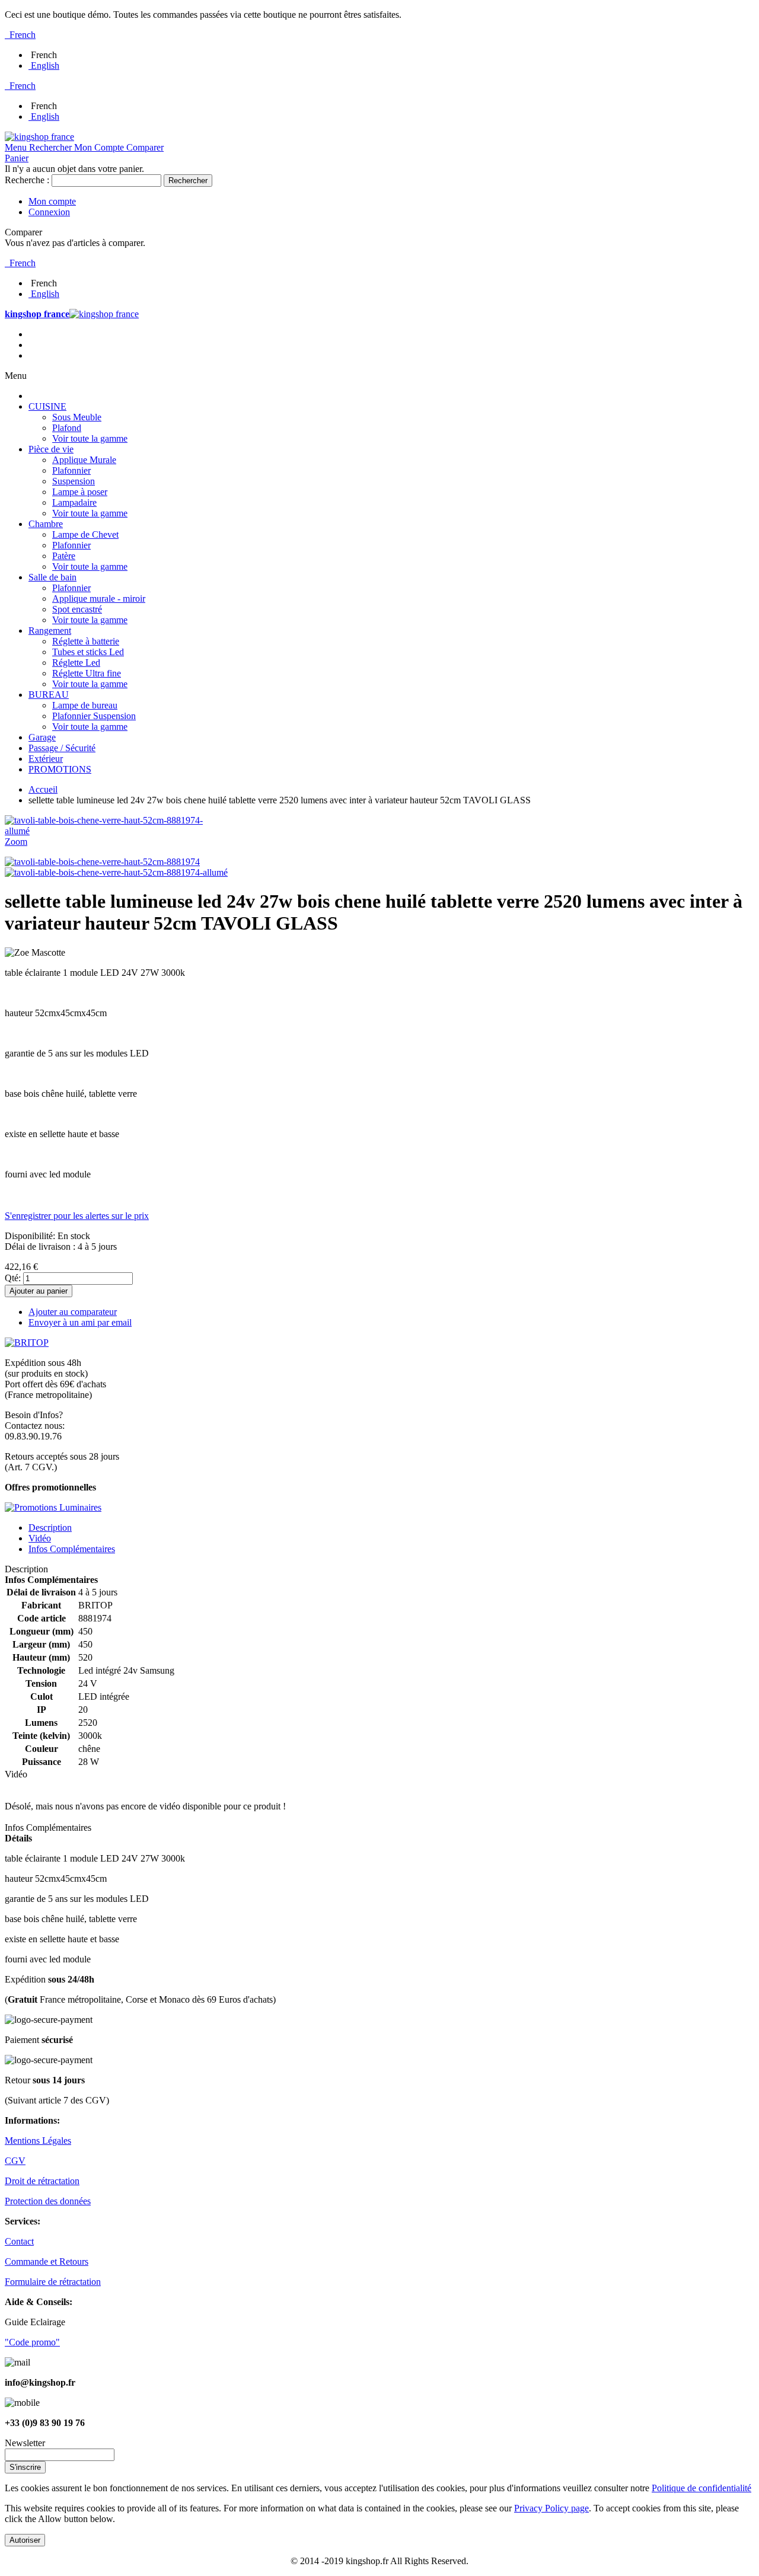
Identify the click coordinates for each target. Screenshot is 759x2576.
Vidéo (40, 1538)
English (45, 66)
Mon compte (52, 201)
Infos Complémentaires (72, 1549)
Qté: (13, 1278)
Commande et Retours (47, 2261)
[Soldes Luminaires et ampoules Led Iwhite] (53, 1507)
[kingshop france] (39, 137)
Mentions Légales (38, 2141)
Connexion (49, 212)
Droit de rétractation (42, 2181)
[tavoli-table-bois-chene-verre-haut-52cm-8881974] (102, 862)
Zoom (16, 842)
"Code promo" (32, 2342)
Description (50, 1528)
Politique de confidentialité (701, 2488)
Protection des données (48, 2201)
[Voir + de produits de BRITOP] (27, 1343)
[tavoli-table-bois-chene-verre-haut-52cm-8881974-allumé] (116, 872)
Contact (19, 2241)
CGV (15, 2161)
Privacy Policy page (551, 2508)
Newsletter (25, 2443)
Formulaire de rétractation (53, 2282)
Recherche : (27, 180)
